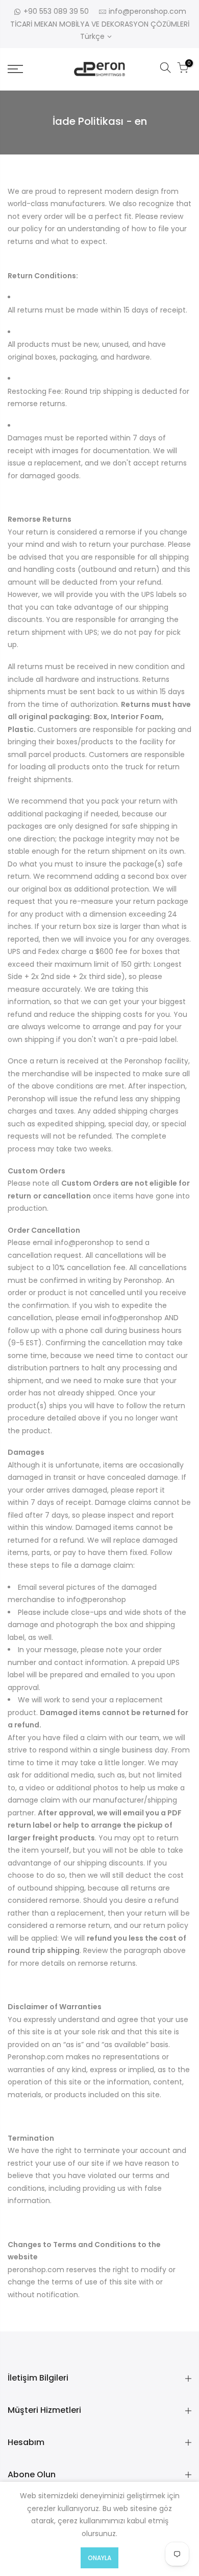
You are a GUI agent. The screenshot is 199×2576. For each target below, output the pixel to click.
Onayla (99, 2558)
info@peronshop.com (147, 11)
